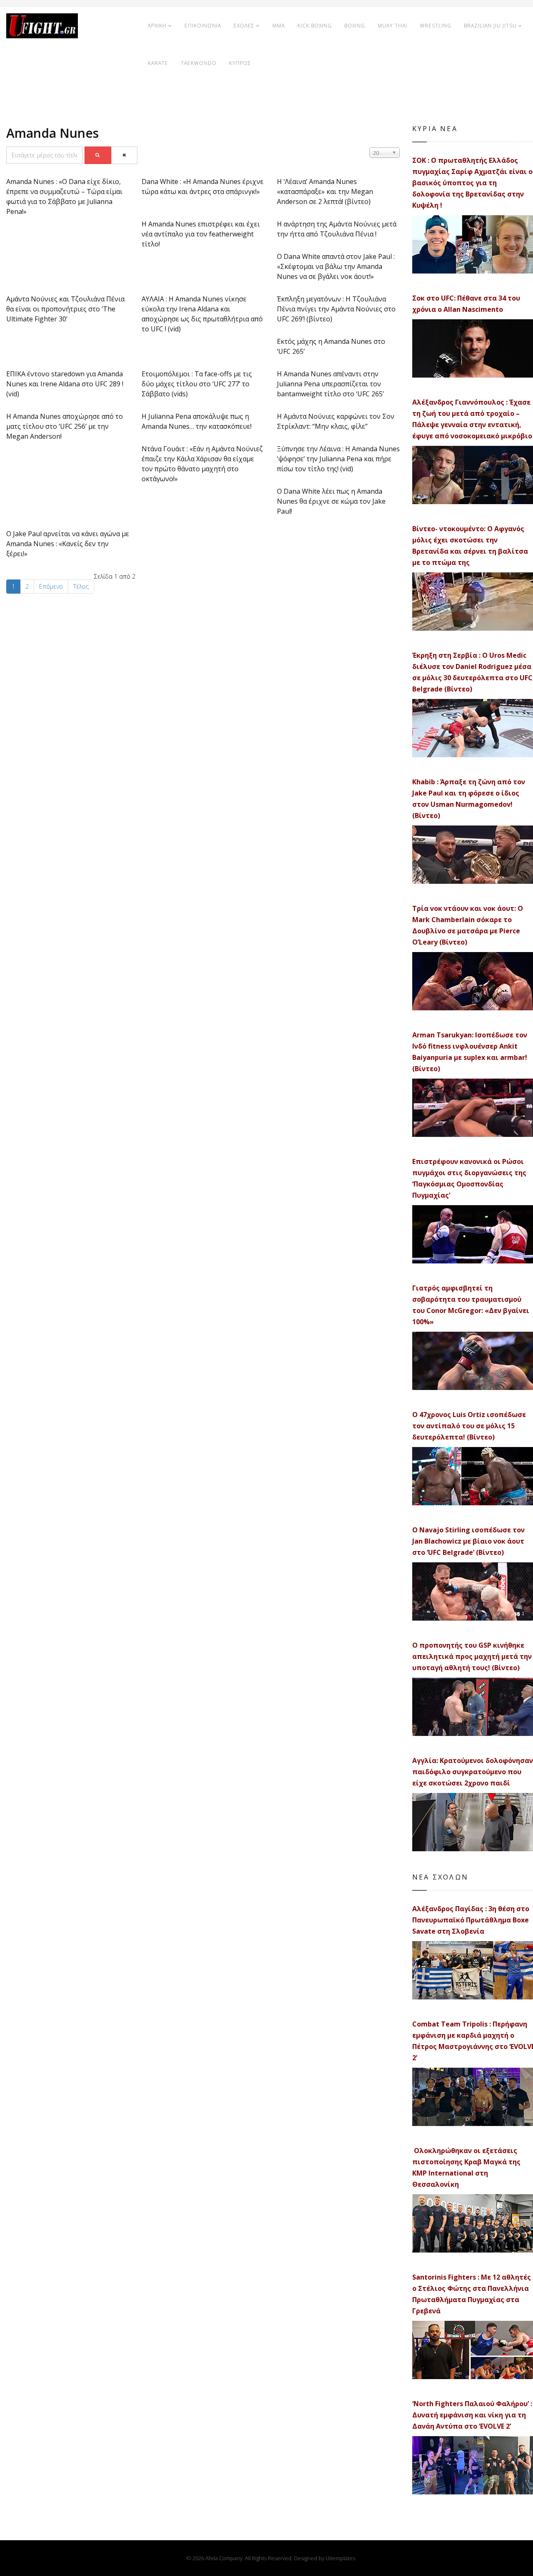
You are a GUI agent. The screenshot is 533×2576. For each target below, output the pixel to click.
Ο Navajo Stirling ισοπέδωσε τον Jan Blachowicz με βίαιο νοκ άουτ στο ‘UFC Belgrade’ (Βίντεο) (468, 1541)
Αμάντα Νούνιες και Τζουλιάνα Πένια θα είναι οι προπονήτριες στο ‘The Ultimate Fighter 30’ (65, 309)
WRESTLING (436, 26)
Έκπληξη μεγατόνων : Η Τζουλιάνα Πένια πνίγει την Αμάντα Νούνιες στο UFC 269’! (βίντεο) (336, 309)
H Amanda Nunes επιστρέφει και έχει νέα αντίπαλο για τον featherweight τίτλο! (201, 234)
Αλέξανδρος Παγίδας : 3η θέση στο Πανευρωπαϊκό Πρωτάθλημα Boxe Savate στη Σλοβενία (471, 1920)
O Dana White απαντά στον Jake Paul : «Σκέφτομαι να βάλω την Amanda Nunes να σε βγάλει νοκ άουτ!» (336, 266)
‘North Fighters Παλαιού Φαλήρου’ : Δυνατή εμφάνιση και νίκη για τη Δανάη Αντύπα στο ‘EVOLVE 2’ (472, 2415)
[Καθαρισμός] (125, 155)
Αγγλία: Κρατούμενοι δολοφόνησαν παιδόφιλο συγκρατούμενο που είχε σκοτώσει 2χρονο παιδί (473, 1772)
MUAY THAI (392, 26)
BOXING (355, 26)
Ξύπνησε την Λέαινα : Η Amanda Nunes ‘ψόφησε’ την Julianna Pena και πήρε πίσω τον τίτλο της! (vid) (338, 459)
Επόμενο (51, 586)
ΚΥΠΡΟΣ (240, 63)
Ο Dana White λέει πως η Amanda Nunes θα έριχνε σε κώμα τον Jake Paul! (331, 501)
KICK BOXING (315, 26)
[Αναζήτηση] (98, 155)
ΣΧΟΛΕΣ (244, 26)
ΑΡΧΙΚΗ (157, 26)
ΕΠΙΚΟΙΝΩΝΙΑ (203, 26)
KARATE (158, 63)
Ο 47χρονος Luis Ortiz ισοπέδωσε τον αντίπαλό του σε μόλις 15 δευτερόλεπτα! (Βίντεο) (469, 1426)
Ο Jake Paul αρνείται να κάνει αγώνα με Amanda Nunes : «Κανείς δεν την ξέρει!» (68, 544)
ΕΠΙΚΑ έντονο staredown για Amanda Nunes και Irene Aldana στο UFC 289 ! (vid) (65, 384)
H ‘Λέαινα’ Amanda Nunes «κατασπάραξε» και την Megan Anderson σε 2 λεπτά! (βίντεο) (325, 191)
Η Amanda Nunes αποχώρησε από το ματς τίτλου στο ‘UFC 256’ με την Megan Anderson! (65, 426)
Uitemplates (340, 2558)
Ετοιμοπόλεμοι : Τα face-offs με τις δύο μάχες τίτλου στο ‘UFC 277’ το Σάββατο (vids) (197, 384)
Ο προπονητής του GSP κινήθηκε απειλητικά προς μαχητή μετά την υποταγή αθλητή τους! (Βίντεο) (472, 1656)
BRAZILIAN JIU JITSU (490, 26)
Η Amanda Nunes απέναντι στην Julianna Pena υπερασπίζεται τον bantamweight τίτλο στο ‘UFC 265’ (330, 384)
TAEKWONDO (199, 63)
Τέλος (81, 586)
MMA (279, 26)
